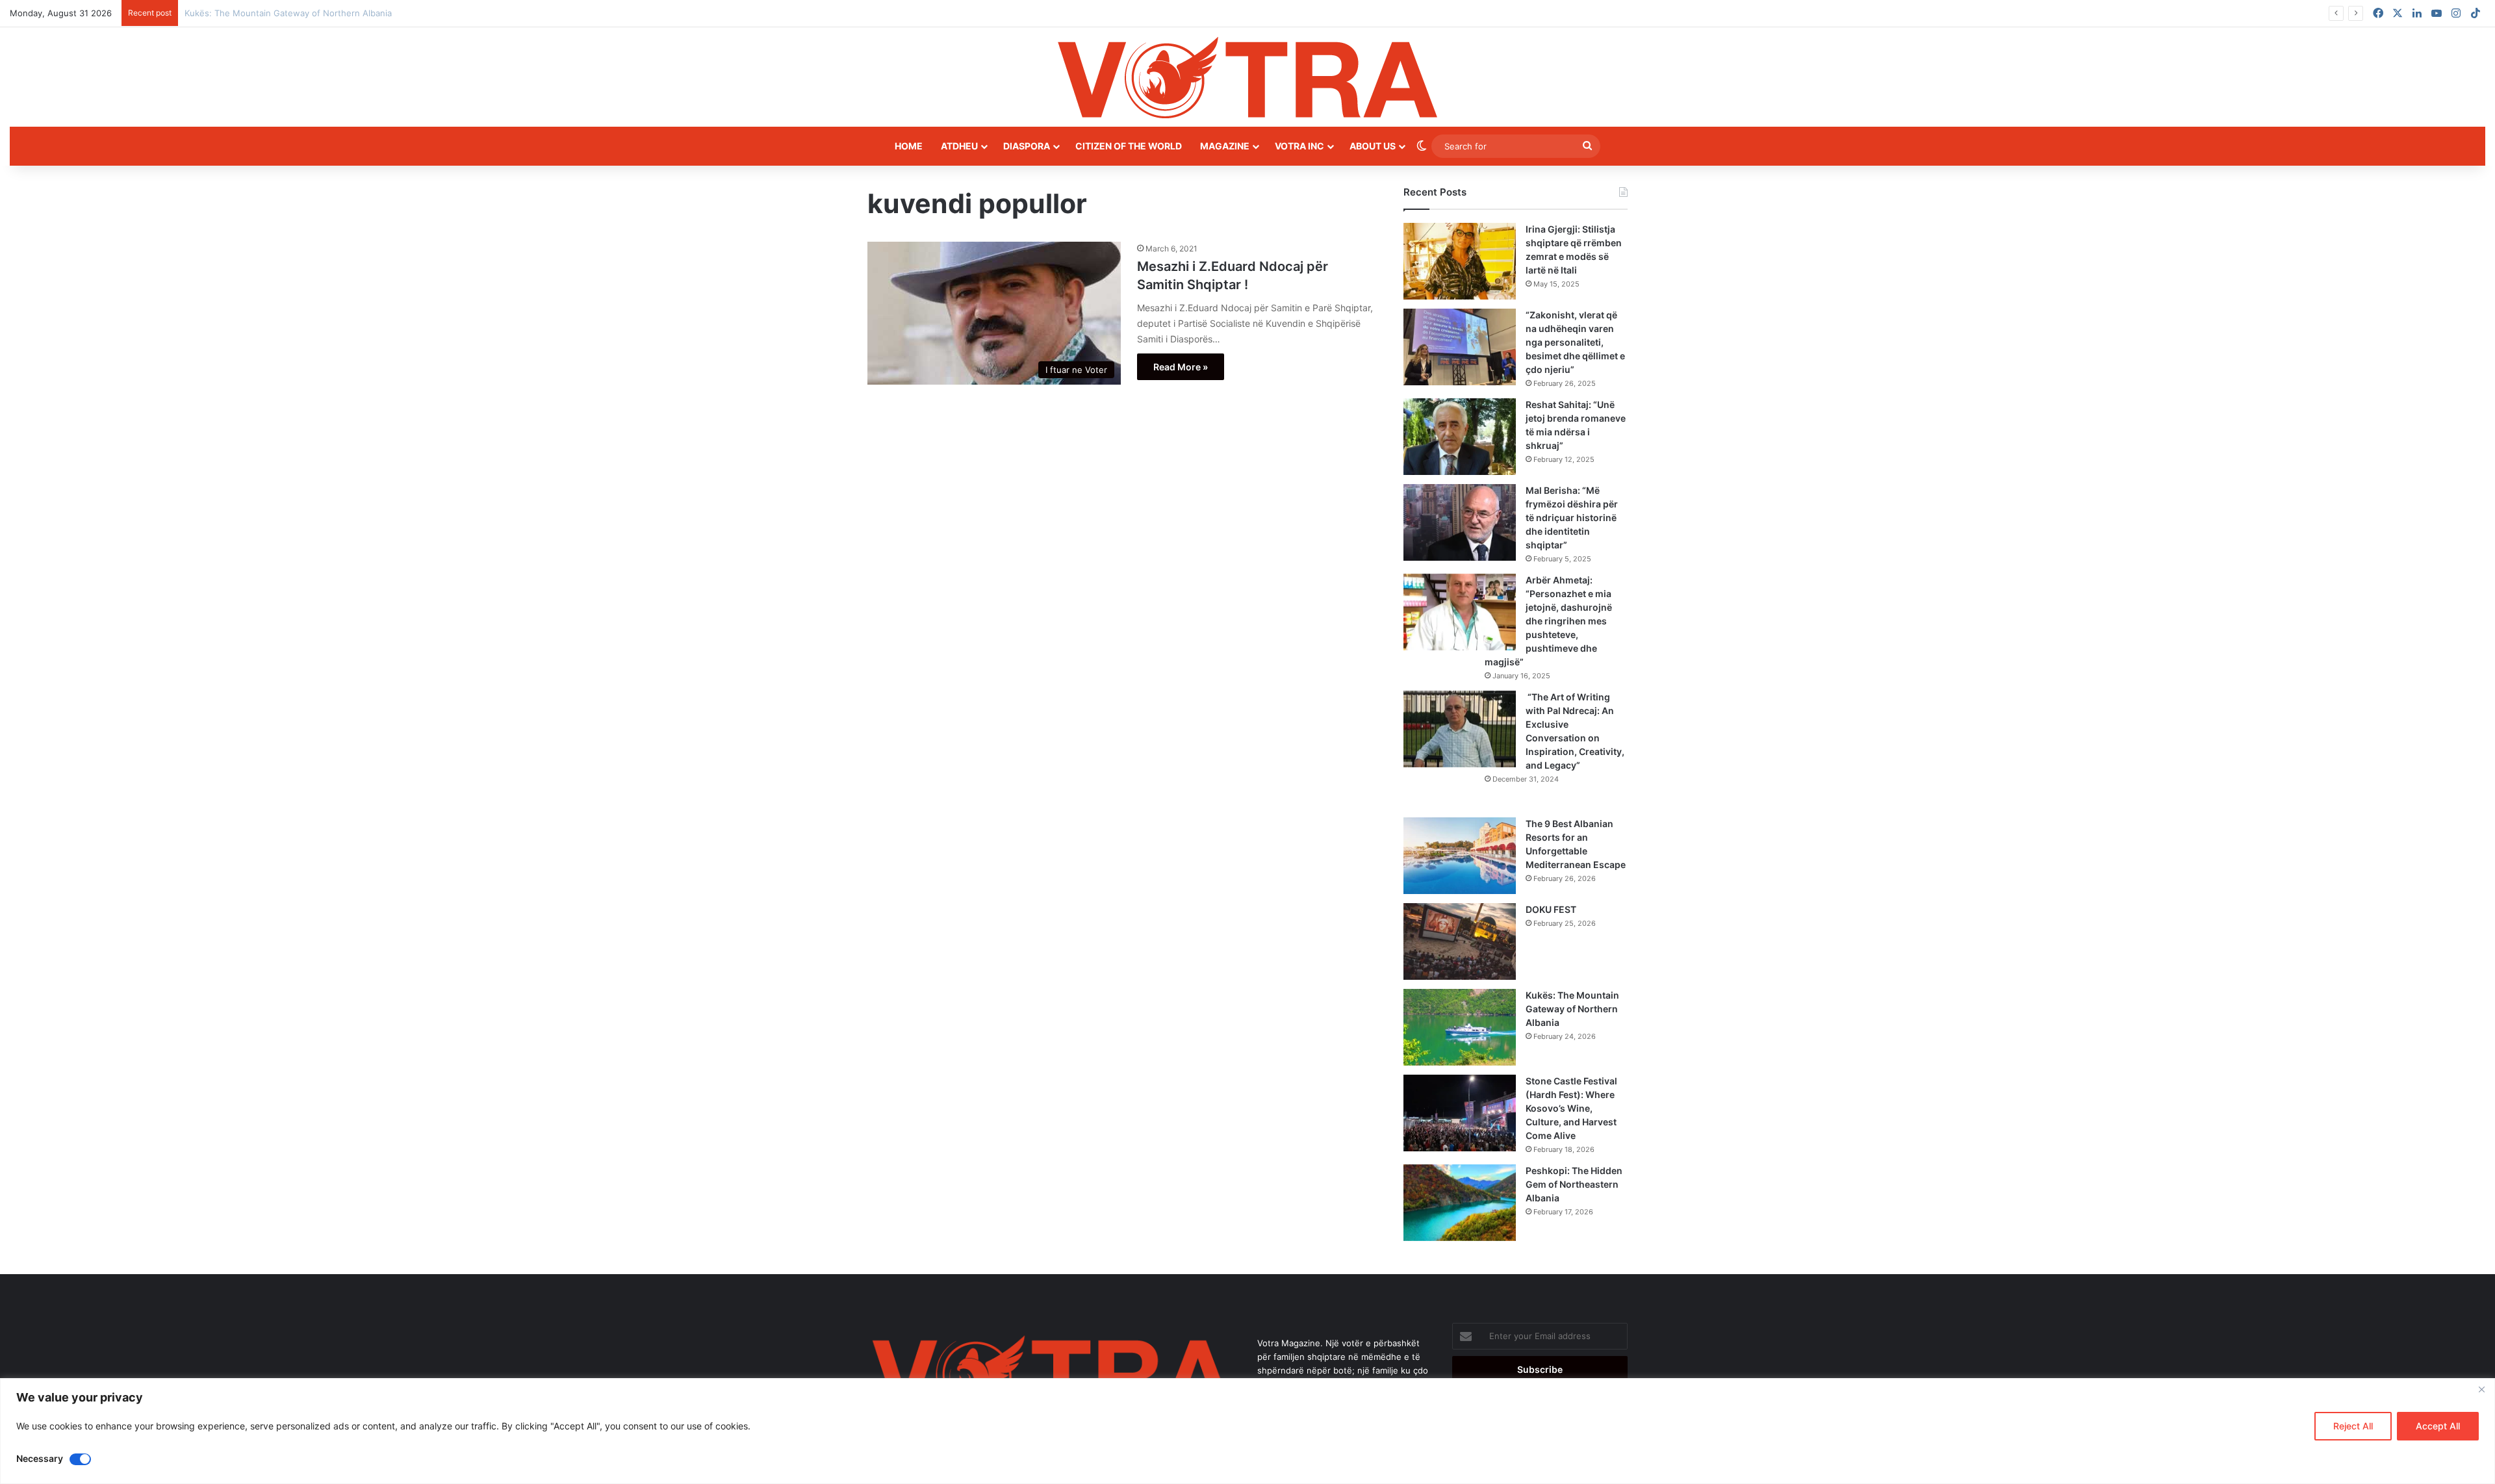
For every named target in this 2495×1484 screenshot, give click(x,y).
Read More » (1181, 367)
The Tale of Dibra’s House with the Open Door (278, 13)
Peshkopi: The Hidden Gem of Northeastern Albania (1574, 1184)
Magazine (1225, 146)
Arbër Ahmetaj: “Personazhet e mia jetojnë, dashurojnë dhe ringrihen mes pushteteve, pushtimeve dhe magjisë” (1548, 621)
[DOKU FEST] (1460, 941)
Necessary (40, 1458)
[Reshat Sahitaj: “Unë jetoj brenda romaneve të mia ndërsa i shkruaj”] (1460, 437)
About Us (1373, 146)
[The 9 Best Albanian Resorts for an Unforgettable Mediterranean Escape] (1460, 856)
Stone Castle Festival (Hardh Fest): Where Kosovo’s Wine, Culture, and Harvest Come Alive (1571, 1108)
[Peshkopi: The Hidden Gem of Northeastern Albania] (1460, 1203)
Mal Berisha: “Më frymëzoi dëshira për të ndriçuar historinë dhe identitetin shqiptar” (1572, 518)
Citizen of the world (1129, 146)
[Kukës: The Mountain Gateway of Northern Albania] (1460, 1027)
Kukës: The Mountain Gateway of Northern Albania (1572, 1009)
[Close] (2481, 1389)
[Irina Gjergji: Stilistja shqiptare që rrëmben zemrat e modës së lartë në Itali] (1460, 261)
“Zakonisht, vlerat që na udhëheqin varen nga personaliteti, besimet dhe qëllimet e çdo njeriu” (1575, 342)
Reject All (2353, 1426)
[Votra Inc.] (1247, 77)
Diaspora (1027, 146)
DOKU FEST (1552, 909)
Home (909, 146)
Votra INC (1299, 146)
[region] (1247, 1431)
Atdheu (959, 146)
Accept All (2438, 1426)
